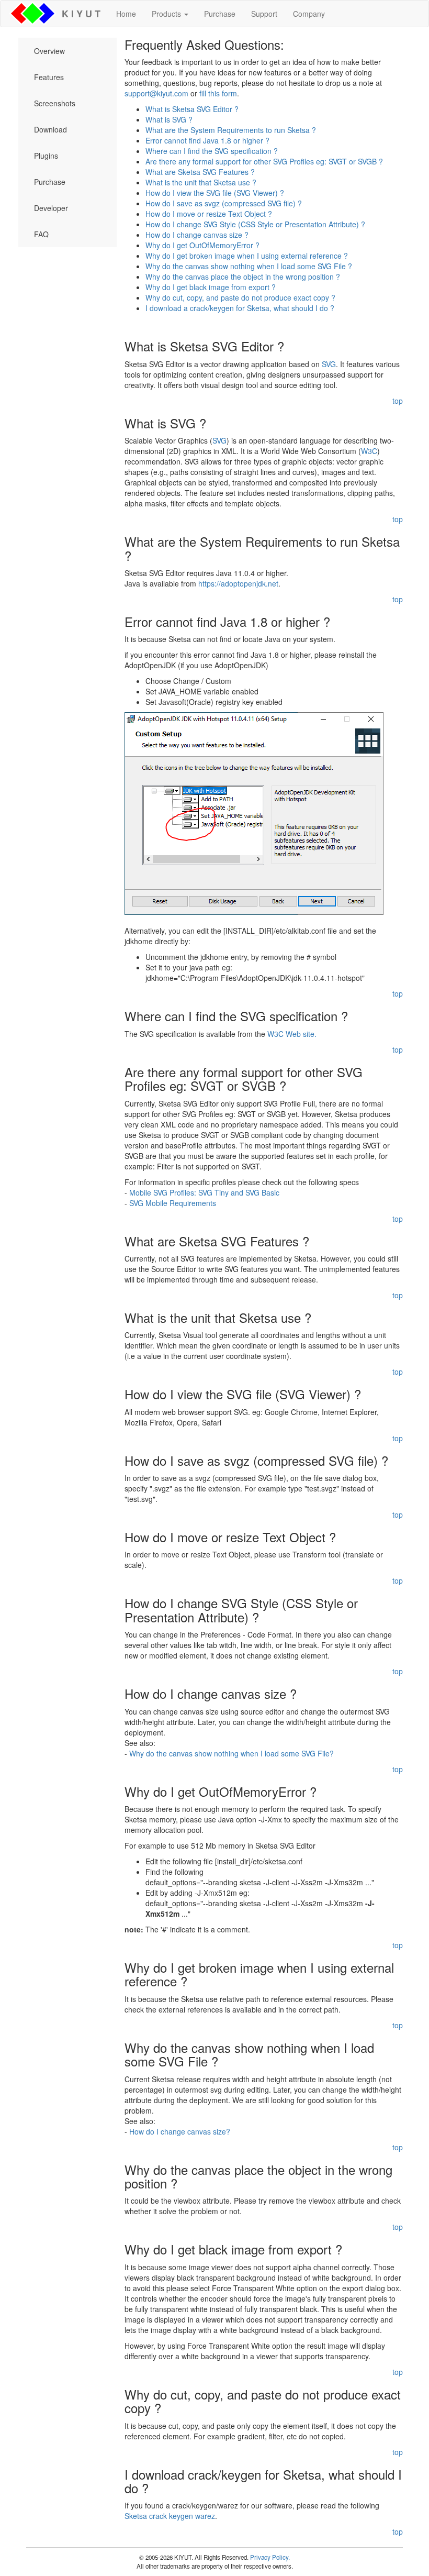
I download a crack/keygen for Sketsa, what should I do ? (240, 308)
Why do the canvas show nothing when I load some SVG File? (232, 1753)
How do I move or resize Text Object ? (209, 214)
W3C (369, 451)
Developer (51, 208)
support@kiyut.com (156, 93)
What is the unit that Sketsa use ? (201, 182)
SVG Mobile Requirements (173, 1203)
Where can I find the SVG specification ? (212, 151)
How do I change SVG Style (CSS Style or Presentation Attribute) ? (255, 224)
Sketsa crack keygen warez (170, 2516)
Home (126, 14)
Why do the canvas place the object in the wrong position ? (243, 277)
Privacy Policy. (270, 2557)
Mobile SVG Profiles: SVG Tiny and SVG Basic (204, 1192)
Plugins (46, 156)
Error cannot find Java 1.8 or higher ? (207, 140)
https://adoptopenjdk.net (238, 583)
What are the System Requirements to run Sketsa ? (231, 130)
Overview (49, 51)
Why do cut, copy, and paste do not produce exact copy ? (240, 297)
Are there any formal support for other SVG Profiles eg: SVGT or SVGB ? (264, 161)
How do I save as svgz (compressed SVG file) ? (224, 203)
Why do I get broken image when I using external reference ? (247, 256)
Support (264, 14)
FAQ (41, 234)
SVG (329, 364)
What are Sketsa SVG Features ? (200, 172)
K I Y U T (78, 14)
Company (309, 14)
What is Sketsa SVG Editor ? (192, 109)
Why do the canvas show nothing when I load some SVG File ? (249, 266)
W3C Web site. (292, 1034)
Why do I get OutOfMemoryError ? (202, 245)
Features (49, 77)
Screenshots (55, 103)
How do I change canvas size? (180, 2131)
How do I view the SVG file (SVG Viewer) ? (215, 193)
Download (50, 129)
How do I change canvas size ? (197, 235)
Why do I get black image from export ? (211, 287)
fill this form (218, 93)
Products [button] (167, 14)
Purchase (220, 14)
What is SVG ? (169, 119)
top (398, 401)
